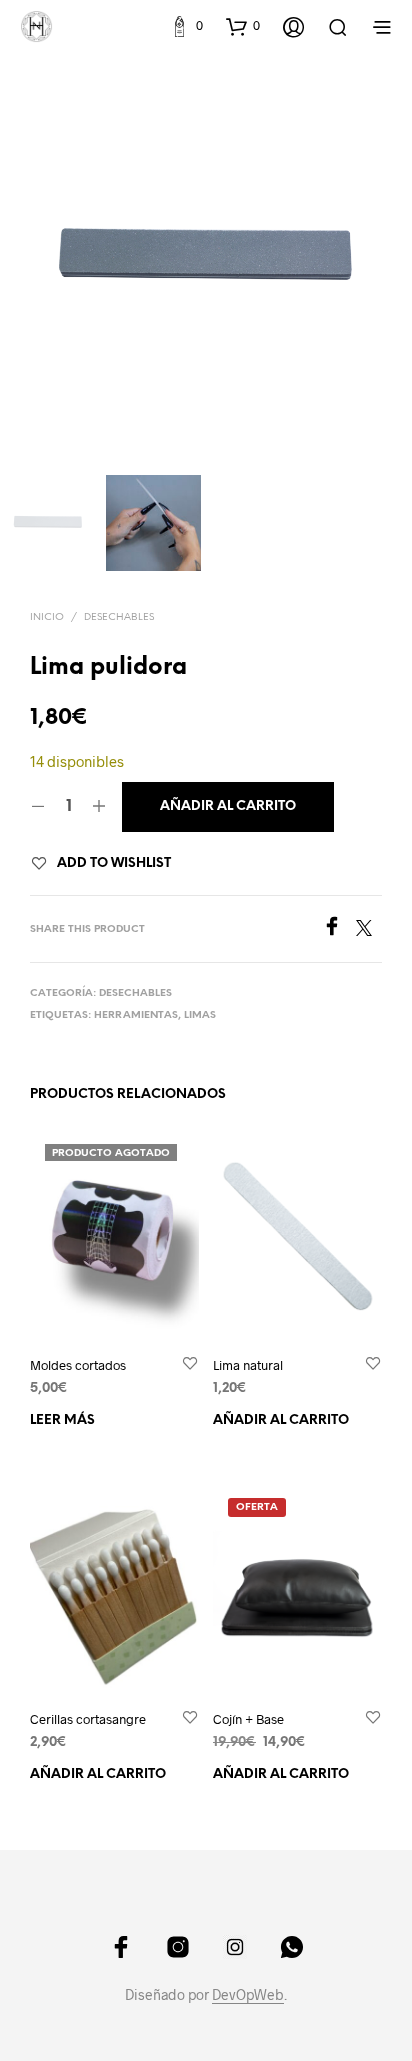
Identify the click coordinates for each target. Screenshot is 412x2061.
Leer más (62, 1420)
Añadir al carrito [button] (281, 1420)
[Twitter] (369, 929)
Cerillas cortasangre (88, 1719)
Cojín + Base (248, 1719)
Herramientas (136, 1015)
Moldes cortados (78, 1365)
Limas (200, 1015)
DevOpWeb (248, 1995)
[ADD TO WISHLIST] (190, 1364)
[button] (186, 26)
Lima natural (248, 1365)
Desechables (119, 617)
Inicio (47, 617)
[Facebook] (339, 929)
